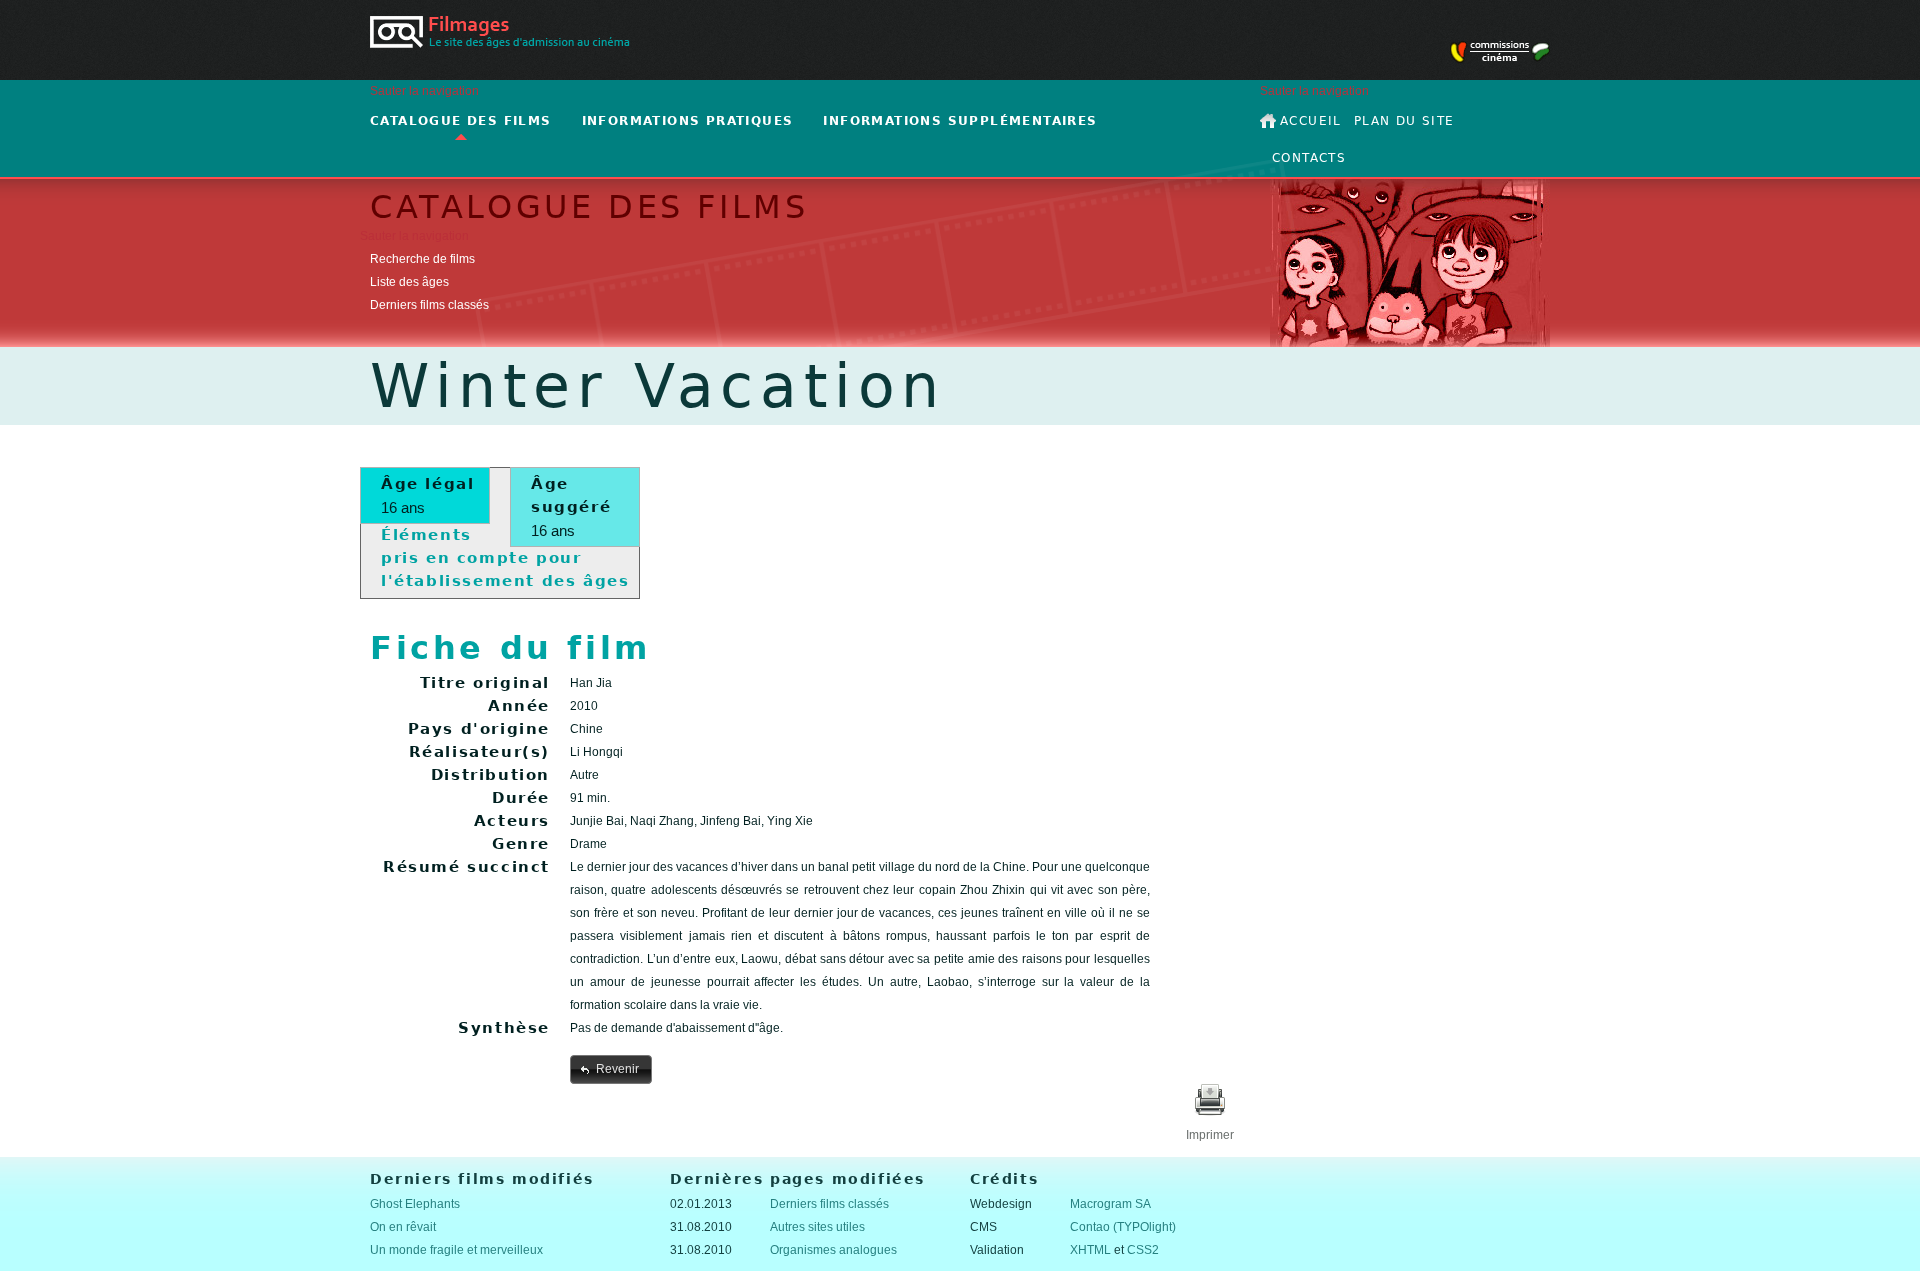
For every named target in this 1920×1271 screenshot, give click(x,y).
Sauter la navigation (424, 91)
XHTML (1090, 1250)
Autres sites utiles (817, 1227)
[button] (611, 1069)
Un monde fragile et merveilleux (456, 1250)
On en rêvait (403, 1227)
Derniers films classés (429, 305)
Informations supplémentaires (960, 121)
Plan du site (1404, 121)
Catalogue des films (461, 121)
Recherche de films (422, 259)
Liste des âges (409, 282)
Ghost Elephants (415, 1204)
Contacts (1309, 158)
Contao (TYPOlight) (1123, 1227)
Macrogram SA (1110, 1204)
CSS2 (1143, 1250)
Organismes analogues (833, 1250)
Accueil (1311, 121)
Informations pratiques (688, 121)
